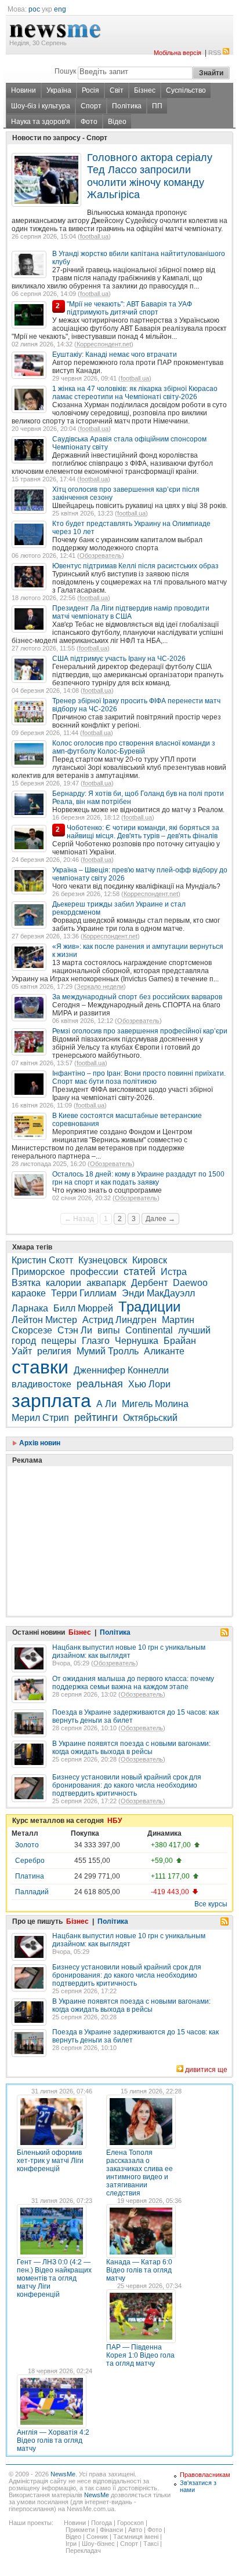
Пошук (65, 71)
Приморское (38, 1272)
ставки (40, 1367)
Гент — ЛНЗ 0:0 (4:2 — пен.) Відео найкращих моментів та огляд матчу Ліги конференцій (54, 2278)
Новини (23, 90)
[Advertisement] (99, 1512)
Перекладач (83, 2551)
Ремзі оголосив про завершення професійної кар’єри (140, 1031)
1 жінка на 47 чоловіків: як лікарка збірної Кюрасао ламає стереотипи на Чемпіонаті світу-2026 (135, 393)
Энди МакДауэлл (158, 1293)
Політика (127, 106)
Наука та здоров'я (41, 122)
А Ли (106, 1404)
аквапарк (106, 1283)
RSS (215, 53)
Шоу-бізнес (98, 2544)
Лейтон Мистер (44, 1320)
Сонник (97, 2537)
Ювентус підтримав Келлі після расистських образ (135, 566)
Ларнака (30, 1308)
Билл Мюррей (83, 1308)
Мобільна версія (178, 53)
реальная (100, 1384)
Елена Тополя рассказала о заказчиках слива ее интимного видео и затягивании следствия (140, 2173)
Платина (30, 1876)
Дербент (149, 1283)
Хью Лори (149, 1384)
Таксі (151, 2544)
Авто (135, 2530)
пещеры (59, 1341)
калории (64, 1283)
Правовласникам (205, 2475)
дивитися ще (206, 2070)
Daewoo (190, 1283)
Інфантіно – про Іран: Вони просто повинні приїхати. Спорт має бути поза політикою (139, 1077)
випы (109, 1330)
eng (60, 9)
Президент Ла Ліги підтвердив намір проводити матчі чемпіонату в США (131, 612)
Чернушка (137, 1341)
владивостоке (41, 1384)
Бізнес (145, 90)
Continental (149, 1330)
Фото (89, 122)
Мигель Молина (155, 1404)
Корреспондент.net (104, 344)
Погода (102, 2523)
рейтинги (96, 1417)
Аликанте (164, 1351)
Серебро (30, 1861)
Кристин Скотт (42, 1260)
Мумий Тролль (108, 1351)
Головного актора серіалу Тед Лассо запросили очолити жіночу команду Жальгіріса (150, 176)
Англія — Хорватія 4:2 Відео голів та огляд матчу (53, 2440)
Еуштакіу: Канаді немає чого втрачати (115, 355)
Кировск (150, 1260)
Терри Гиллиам (84, 1293)
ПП (157, 106)
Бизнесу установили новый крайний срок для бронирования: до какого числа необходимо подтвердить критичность (127, 1785)
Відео (117, 122)
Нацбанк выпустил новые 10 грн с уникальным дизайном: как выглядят (129, 1651)
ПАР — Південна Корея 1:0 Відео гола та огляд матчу (140, 2355)
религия (54, 1351)
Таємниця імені (136, 2537)
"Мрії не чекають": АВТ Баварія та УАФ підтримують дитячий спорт (129, 308)
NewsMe (63, 2474)
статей (140, 1271)
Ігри (71, 2544)
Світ (117, 90)
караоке (29, 1293)
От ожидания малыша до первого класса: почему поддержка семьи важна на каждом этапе (133, 1683)
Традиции (149, 1307)
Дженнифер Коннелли (121, 1370)
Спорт (91, 106)
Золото (27, 1845)
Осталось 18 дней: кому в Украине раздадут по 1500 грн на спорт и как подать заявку (138, 1178)
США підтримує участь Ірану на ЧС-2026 (119, 659)
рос (34, 9)
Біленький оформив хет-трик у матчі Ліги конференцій (50, 2161)
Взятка (26, 1283)
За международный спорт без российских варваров (137, 997)
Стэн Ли (75, 1330)
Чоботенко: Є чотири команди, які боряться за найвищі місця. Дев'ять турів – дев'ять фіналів (143, 832)
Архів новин (39, 1443)
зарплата (51, 1401)
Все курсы (211, 1904)
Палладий (32, 1892)
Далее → (160, 1219)
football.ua (94, 236)
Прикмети (80, 2530)
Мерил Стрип (40, 1418)
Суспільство (186, 90)
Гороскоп (131, 2523)
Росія (90, 90)
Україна (59, 90)
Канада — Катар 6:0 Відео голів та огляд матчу (139, 2270)
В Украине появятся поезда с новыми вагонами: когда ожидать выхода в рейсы (131, 1748)
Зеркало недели (100, 986)
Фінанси (111, 2530)
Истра (174, 1272)
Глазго (96, 1341)
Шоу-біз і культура (41, 106)
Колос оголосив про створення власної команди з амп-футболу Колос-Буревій (134, 747)
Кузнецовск (103, 1260)
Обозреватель (101, 556)
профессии (94, 1272)
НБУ (115, 1821)
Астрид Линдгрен (119, 1320)
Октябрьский (150, 1418)
